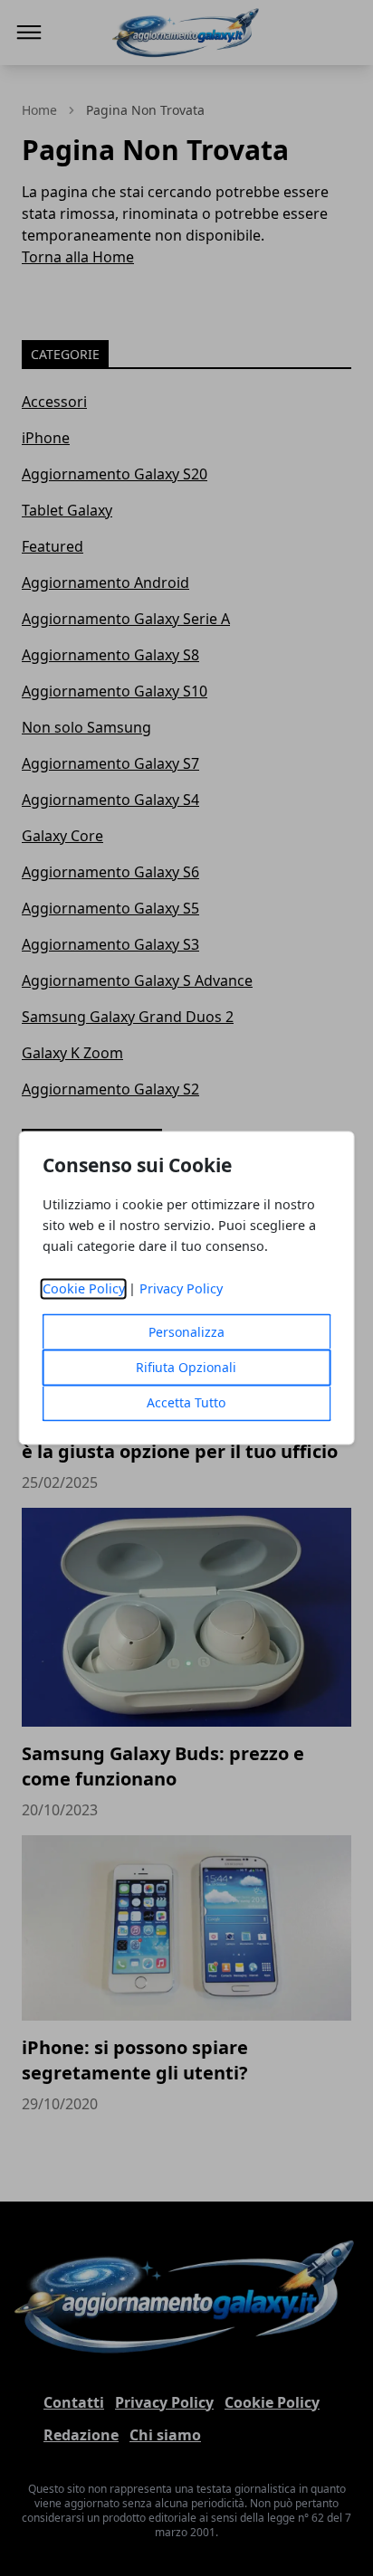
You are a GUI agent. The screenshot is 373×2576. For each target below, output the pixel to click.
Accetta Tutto (186, 1403)
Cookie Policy (84, 1289)
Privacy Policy (181, 1289)
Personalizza (186, 1333)
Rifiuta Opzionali (186, 1368)
